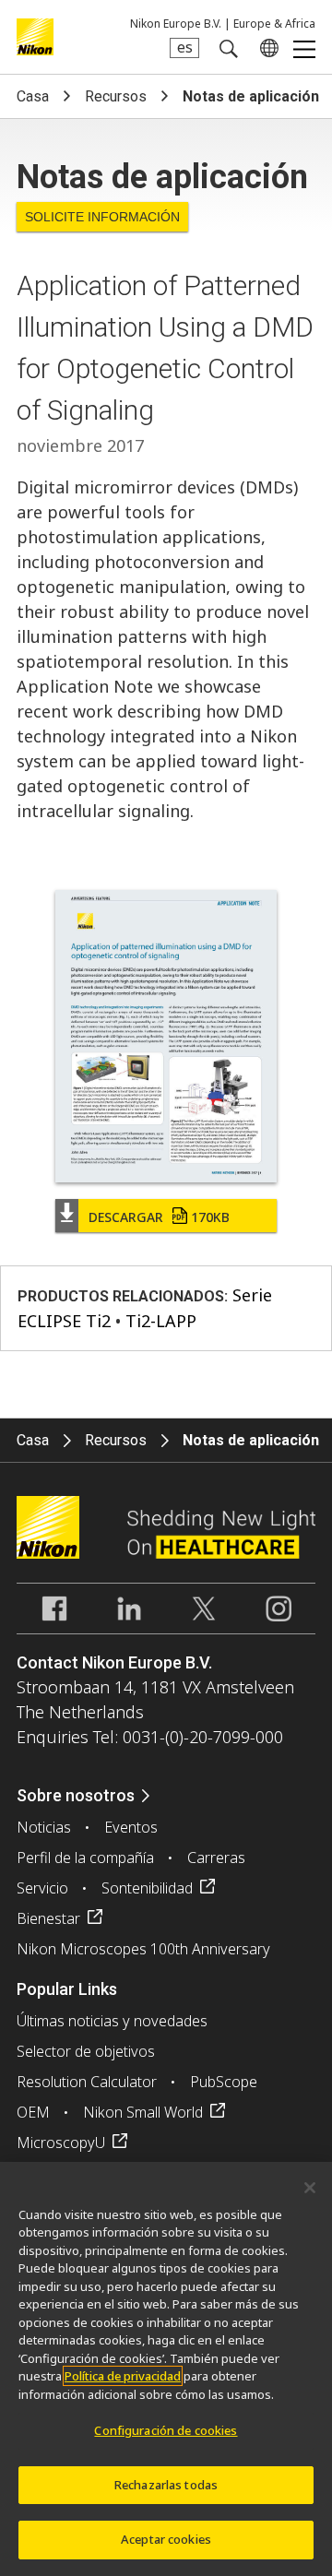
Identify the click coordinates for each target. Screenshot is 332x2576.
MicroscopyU (61, 2143)
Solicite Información (102, 217)
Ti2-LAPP (161, 1321)
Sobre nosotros (76, 1795)
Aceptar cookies (166, 2539)
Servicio (42, 1888)
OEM (33, 2112)
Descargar (159, 1217)
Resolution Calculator (87, 2082)
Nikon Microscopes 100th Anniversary (143, 1949)
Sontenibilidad (147, 1888)
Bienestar (48, 1918)
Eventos (131, 1827)
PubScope (224, 2082)
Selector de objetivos (86, 2051)
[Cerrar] (310, 2188)
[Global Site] (266, 48)
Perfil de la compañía (85, 1858)
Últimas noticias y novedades (112, 2021)
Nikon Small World (143, 2112)
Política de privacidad (123, 2376)
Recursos (116, 96)
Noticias (44, 1827)
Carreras (216, 1858)
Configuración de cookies (166, 2430)
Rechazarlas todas (166, 2485)
